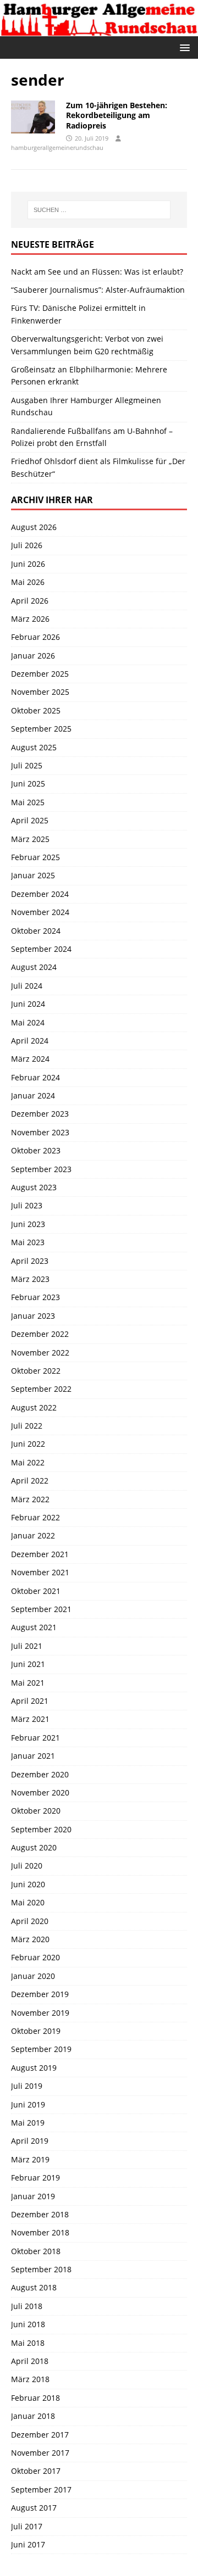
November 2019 (40, 2013)
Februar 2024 (35, 1077)
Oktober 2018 (36, 2251)
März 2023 (30, 1279)
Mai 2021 (28, 1683)
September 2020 (41, 1829)
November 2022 (40, 1353)
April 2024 (30, 1041)
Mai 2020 (28, 1902)
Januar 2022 (33, 1535)
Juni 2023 (28, 1224)
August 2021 (34, 1627)
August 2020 (34, 1847)
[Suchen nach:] (99, 210)
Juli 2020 (27, 1866)
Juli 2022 (27, 1426)
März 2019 (30, 2159)
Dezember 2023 (40, 1114)
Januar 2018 (33, 2416)
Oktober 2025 (36, 710)
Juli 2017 (27, 2526)
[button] (183, 47)
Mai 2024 (28, 1022)
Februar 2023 (35, 1297)
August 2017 (34, 2508)
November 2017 (40, 2453)
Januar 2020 (33, 1976)
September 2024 (41, 949)
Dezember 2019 (40, 1994)
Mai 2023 (28, 1242)
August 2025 (34, 747)
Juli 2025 (27, 765)
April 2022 (30, 1481)
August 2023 (34, 1187)
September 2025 (41, 729)
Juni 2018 (28, 2324)
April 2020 (30, 1921)
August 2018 (34, 2287)
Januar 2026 (33, 656)
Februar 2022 (35, 1517)
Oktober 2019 (36, 2031)
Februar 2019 (35, 2178)
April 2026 (30, 601)
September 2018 (41, 2269)
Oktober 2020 (36, 1811)
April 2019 (30, 2141)
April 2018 (30, 2361)
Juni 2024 (28, 1004)
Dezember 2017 (40, 2435)
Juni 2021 (28, 1664)
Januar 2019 (33, 2196)
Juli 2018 (27, 2306)
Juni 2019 (28, 2104)
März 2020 (30, 1939)
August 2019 (34, 2068)
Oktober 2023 (36, 1150)
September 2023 (41, 1169)
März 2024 (30, 1059)
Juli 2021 (27, 1646)
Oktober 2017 (36, 2471)
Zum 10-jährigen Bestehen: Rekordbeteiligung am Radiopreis (117, 115)
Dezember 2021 (40, 1554)
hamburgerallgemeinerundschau (57, 147)
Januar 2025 (33, 875)
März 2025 (30, 839)
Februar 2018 (35, 2398)
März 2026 (30, 619)
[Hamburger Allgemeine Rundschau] (99, 29)
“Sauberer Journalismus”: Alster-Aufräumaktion (98, 290)
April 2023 (30, 1261)
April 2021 (30, 1701)
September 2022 (41, 1389)
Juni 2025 (28, 784)
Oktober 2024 (36, 931)
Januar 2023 (33, 1316)
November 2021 (40, 1572)
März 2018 (30, 2379)
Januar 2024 (33, 1095)
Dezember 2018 (40, 2214)
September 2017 (41, 2489)
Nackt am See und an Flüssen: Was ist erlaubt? (97, 272)
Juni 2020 (28, 1884)
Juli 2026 (27, 545)
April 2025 (30, 820)
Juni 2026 (28, 564)
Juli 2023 (27, 1205)
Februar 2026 (35, 637)
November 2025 (40, 692)
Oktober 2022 (36, 1371)
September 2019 (41, 2049)
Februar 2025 (35, 857)
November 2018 (40, 2232)
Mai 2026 (28, 582)
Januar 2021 (33, 1756)
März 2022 (30, 1499)
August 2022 (34, 1407)
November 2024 (40, 912)
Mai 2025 (28, 802)
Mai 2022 (28, 1462)
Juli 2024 (27, 986)
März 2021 (30, 1719)
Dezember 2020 (40, 1774)
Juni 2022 (28, 1444)
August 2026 (34, 527)
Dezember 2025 (40, 674)
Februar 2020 (35, 1957)
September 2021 (41, 1609)
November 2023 (40, 1132)
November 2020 (40, 1792)
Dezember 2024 (40, 894)
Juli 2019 (27, 2086)
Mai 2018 (28, 2343)
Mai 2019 (28, 2123)
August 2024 (34, 967)
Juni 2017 (28, 2544)
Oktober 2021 (36, 1591)
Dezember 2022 (40, 1334)
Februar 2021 (35, 1738)
